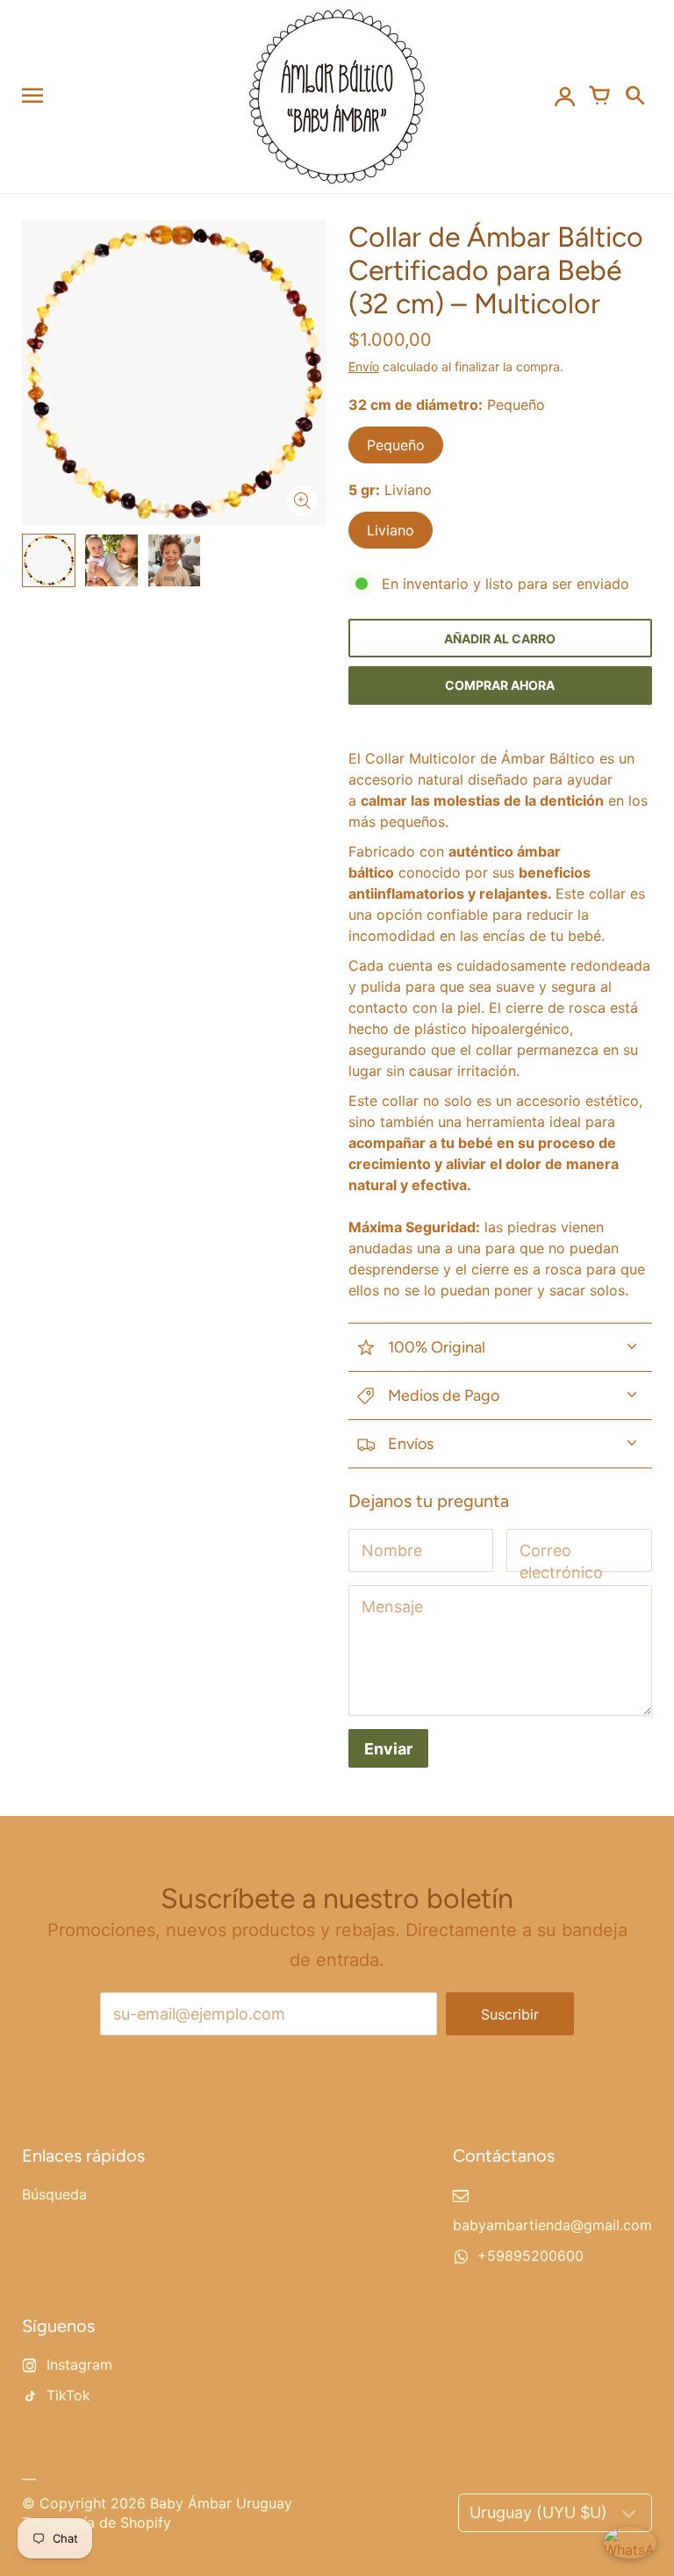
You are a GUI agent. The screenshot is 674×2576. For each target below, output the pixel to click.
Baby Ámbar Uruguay (221, 2503)
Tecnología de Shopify (97, 2522)
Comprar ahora (500, 685)
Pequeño (396, 445)
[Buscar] (635, 97)
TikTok (68, 2395)
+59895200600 (531, 2256)
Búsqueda (54, 2194)
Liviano (391, 530)
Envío (364, 366)
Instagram (79, 2364)
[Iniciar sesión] (564, 97)
